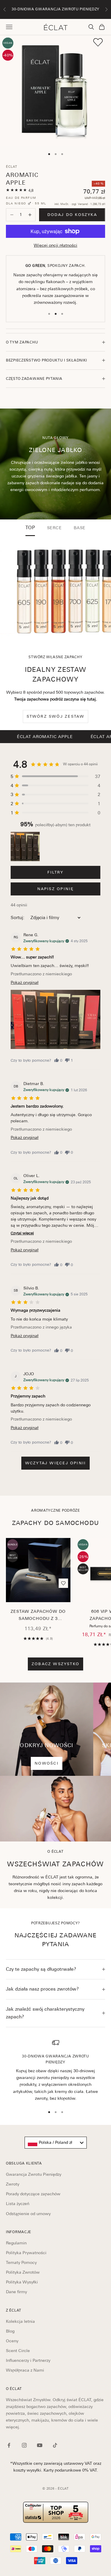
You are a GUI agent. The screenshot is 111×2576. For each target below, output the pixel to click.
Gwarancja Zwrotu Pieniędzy (34, 2174)
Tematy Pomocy (21, 2262)
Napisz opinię (56, 889)
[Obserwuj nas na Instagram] (24, 2445)
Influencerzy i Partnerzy (28, 2360)
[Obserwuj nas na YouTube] (40, 2445)
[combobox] (56, 2143)
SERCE (54, 528)
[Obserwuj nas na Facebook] (9, 2445)
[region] (55, 2070)
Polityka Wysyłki (22, 2282)
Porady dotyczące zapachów (33, 2194)
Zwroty (13, 2184)
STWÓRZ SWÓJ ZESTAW (56, 716)
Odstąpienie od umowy (28, 2214)
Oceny (12, 2341)
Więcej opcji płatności (55, 245)
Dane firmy (16, 2292)
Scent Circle (18, 2351)
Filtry (55, 872)
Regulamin (16, 2243)
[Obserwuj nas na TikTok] (55, 2445)
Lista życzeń (18, 2204)
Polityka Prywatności (26, 2253)
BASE (80, 528)
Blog (10, 2331)
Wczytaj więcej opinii (55, 1463)
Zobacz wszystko (55, 1664)
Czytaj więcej (22, 1233)
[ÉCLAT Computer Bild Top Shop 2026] (55, 2512)
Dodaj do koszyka (72, 215)
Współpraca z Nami (25, 2370)
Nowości (46, 1763)
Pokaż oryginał (25, 982)
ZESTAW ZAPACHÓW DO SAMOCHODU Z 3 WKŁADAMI (38, 1616)
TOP (30, 528)
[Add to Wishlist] (98, 42)
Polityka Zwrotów (23, 2272)
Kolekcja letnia (20, 2321)
